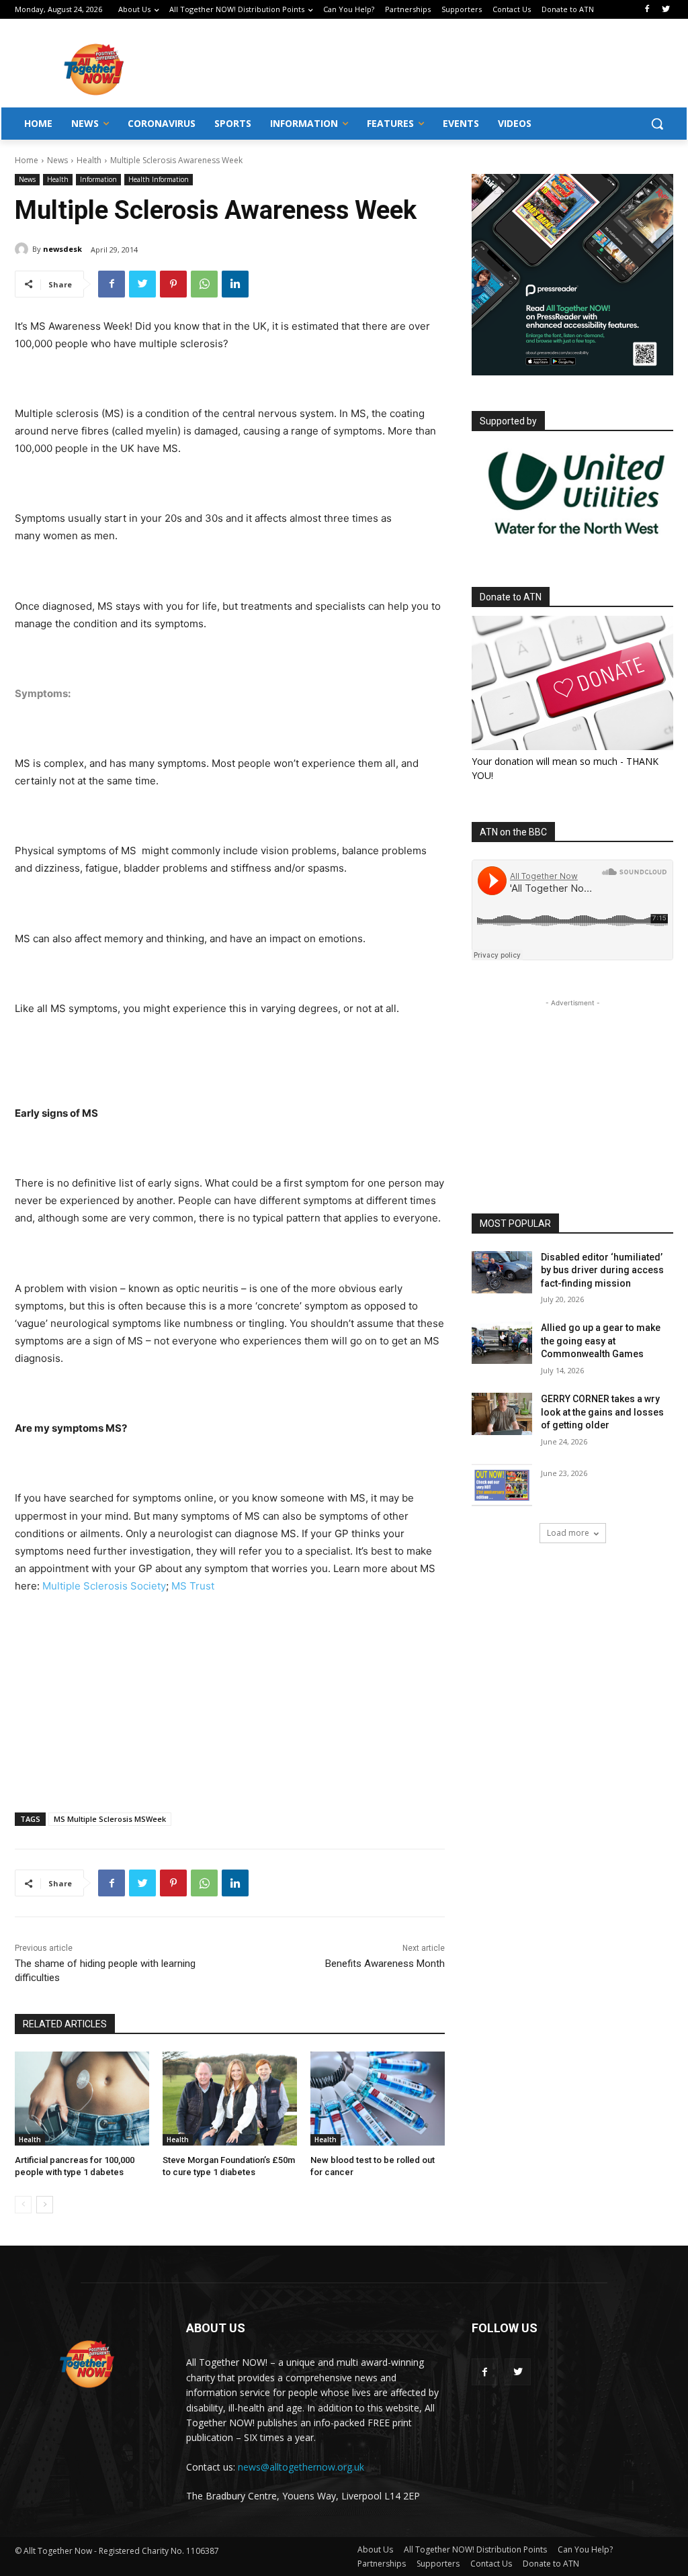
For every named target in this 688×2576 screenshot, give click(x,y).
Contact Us (491, 2564)
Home (27, 160)
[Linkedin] (235, 284)
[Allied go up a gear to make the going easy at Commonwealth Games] (502, 1343)
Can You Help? (585, 2549)
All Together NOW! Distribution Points (475, 2549)
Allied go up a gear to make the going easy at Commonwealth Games (601, 1341)
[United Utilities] (576, 542)
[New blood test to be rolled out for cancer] (378, 2099)
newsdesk (62, 249)
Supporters (438, 2564)
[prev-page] (23, 2205)
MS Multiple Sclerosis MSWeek (110, 1819)
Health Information (159, 179)
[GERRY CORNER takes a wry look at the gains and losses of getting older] (502, 1414)
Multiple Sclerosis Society (104, 1586)
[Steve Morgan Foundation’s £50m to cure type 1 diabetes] (230, 2099)
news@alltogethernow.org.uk (301, 2467)
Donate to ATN (551, 2564)
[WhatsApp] (204, 284)
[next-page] (45, 2205)
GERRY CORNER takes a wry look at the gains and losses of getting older (602, 1412)
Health (89, 160)
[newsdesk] (24, 249)
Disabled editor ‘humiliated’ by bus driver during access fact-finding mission (602, 1270)
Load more (568, 1533)
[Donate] (572, 683)
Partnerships (382, 2564)
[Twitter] (665, 10)
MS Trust (193, 1586)
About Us (375, 2549)
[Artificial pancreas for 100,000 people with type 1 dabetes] (82, 2099)
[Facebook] (647, 10)
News (57, 160)
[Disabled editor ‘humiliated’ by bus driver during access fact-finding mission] (502, 1272)
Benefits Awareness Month (385, 1964)
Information (98, 179)
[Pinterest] (173, 284)
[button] (657, 124)
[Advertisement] (423, 68)
